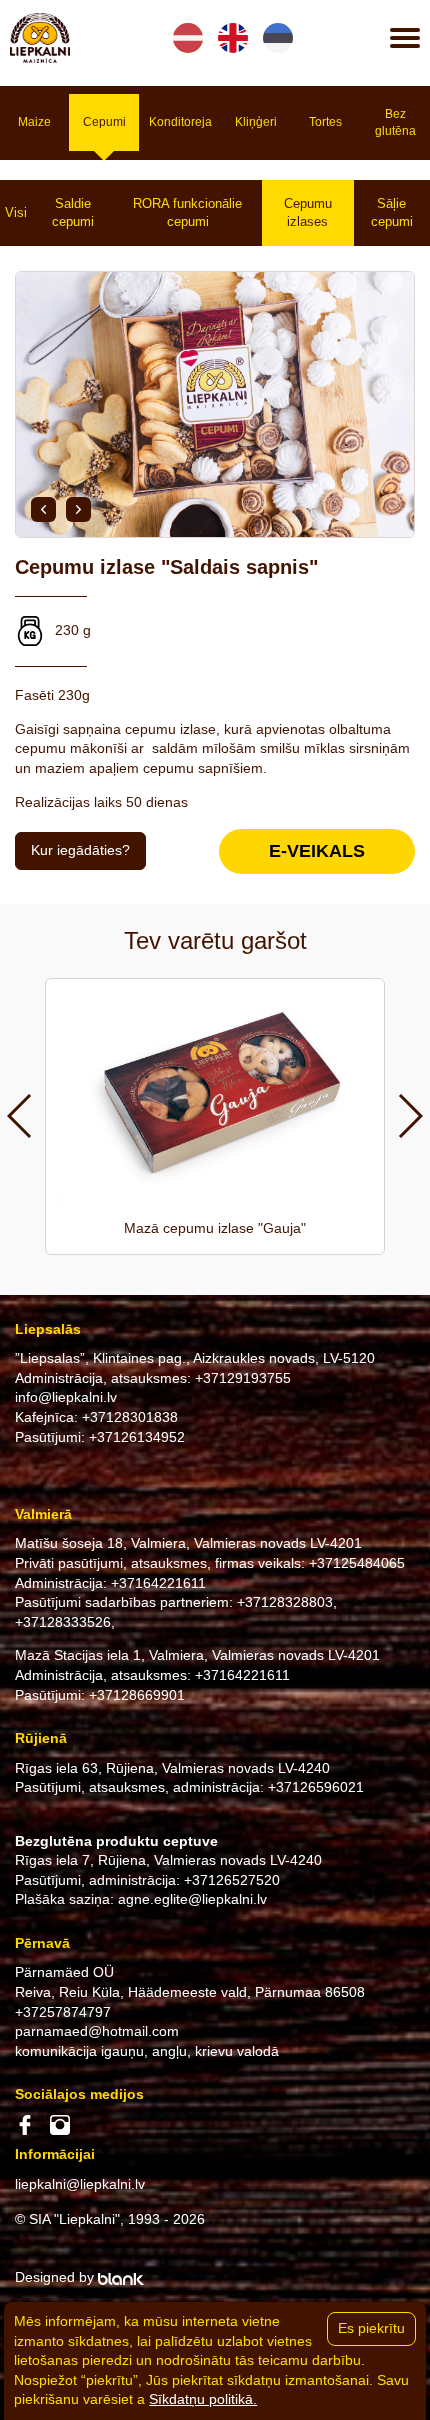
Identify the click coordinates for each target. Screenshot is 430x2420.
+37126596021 (316, 1787)
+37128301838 (130, 1417)
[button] (43, 509)
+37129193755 (243, 1378)
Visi (16, 212)
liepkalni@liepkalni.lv (80, 2184)
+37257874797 (63, 2012)
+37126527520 (232, 1880)
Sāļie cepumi (392, 212)
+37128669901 (137, 1695)
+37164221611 (158, 1583)
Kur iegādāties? (80, 850)
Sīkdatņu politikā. (203, 2399)
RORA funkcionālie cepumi (187, 212)
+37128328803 (285, 1602)
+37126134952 (137, 1437)
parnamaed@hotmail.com (97, 2031)
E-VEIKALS (317, 851)
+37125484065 (357, 1563)
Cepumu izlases (308, 212)
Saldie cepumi (73, 212)
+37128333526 (63, 1622)
